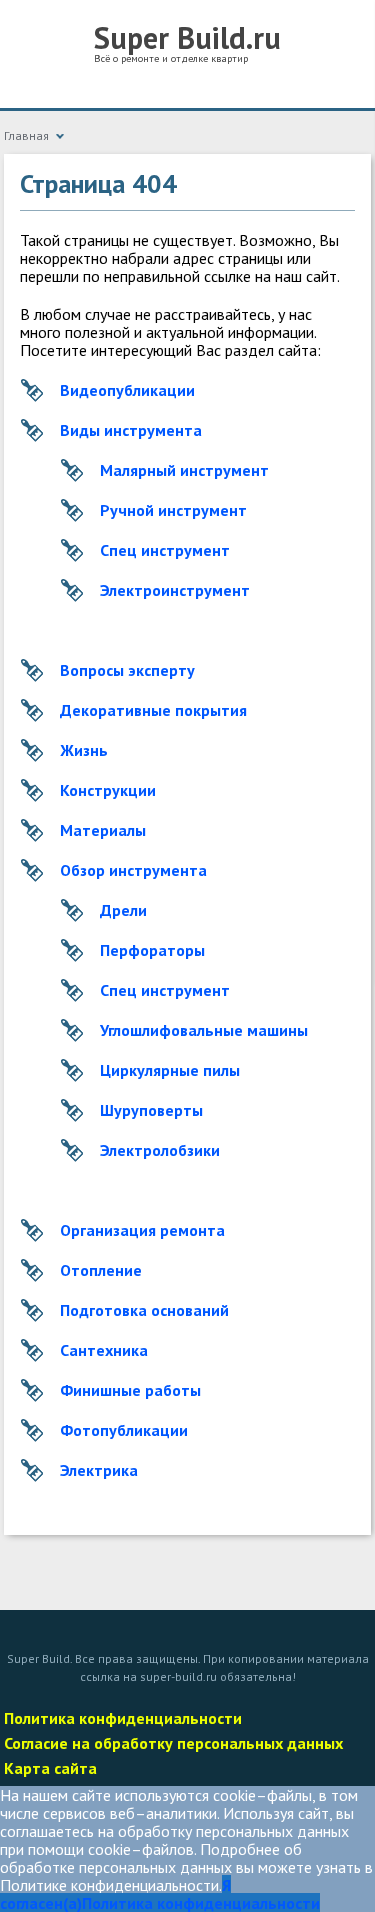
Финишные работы (130, 1390)
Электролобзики (160, 1150)
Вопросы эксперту (127, 670)
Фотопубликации (124, 1430)
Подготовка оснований (144, 1310)
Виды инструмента (131, 430)
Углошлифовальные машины (204, 1030)
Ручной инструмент (173, 510)
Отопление (101, 1270)
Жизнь (84, 750)
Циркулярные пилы (170, 1070)
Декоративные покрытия (153, 710)
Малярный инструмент (184, 470)
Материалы (103, 830)
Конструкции (108, 790)
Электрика (99, 1470)
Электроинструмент (175, 590)
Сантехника (104, 1350)
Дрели (123, 910)
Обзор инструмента (133, 870)
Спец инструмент (165, 550)
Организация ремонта (142, 1230)
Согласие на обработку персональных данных (173, 1743)
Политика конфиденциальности (123, 1718)
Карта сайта (50, 1768)
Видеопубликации (127, 390)
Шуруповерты (151, 1110)
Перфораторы (152, 950)
